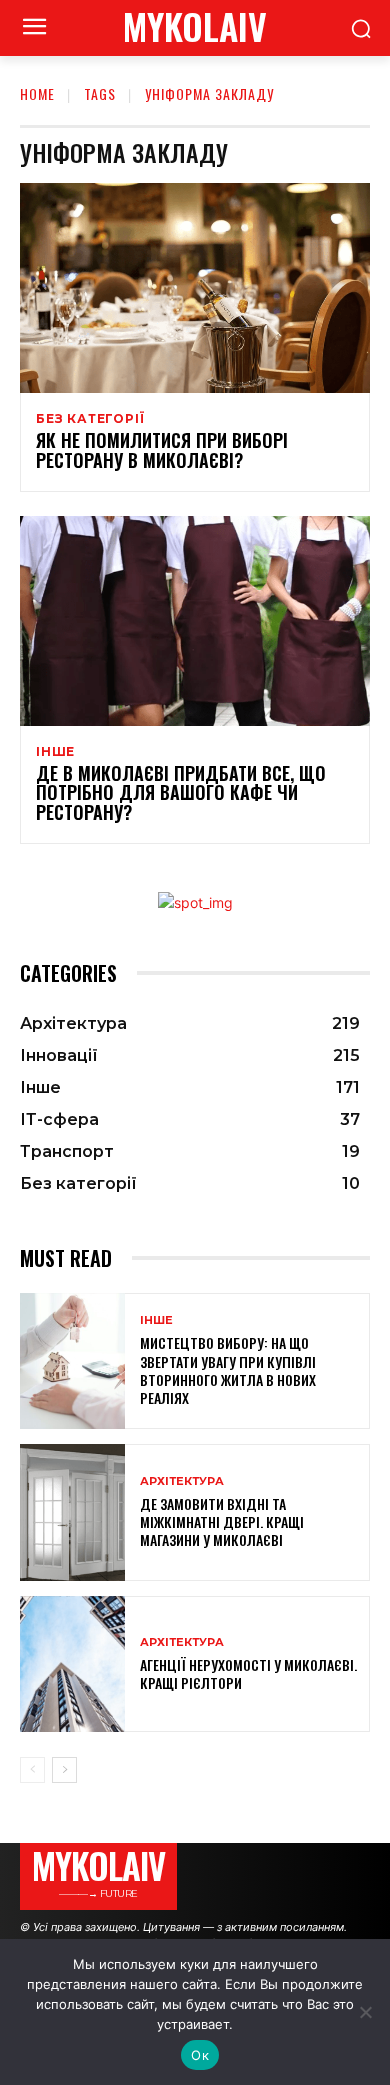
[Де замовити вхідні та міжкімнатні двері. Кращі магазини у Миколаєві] (72, 1512)
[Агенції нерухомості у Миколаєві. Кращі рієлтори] (72, 1664)
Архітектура (182, 1481)
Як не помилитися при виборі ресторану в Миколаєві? (162, 450)
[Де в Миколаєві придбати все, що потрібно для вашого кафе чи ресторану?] (195, 621)
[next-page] (64, 1770)
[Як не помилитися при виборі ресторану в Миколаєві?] (195, 288)
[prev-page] (32, 1770)
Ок (200, 2055)
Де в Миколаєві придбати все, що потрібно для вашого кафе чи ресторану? (181, 793)
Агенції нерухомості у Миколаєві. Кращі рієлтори (248, 1673)
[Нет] (365, 2012)
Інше (55, 752)
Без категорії (90, 419)
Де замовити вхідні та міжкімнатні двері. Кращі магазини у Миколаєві (222, 1521)
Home (37, 93)
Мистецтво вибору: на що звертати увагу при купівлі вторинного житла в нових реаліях (228, 1370)
